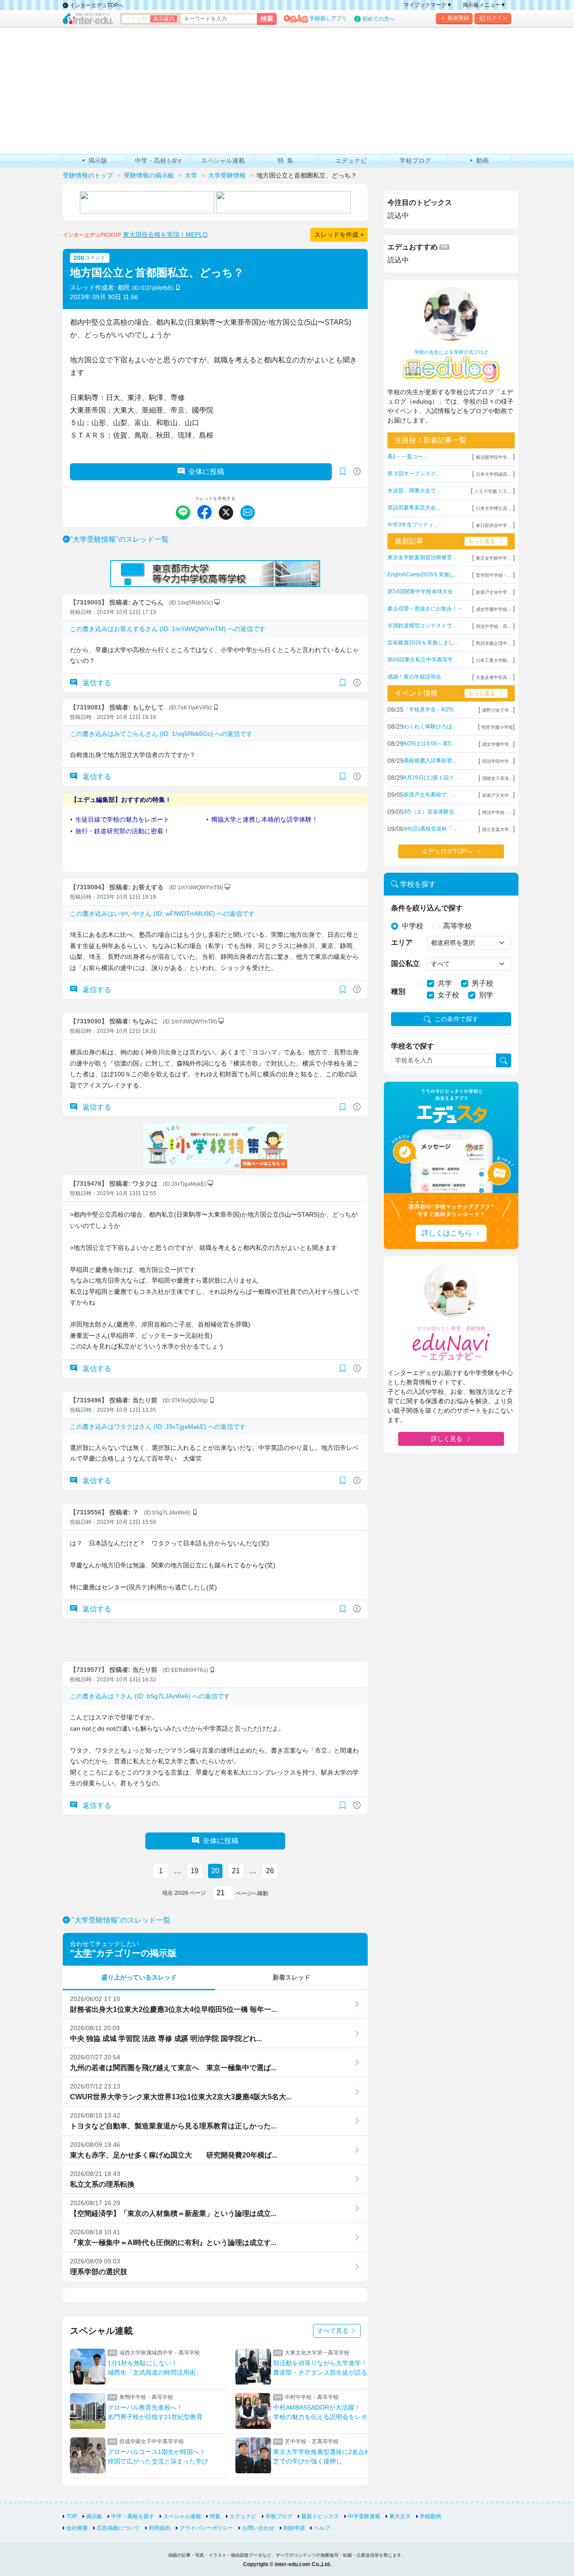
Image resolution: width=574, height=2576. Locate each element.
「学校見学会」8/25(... (431, 709)
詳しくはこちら (447, 1233)
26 (270, 1871)
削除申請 (294, 2528)
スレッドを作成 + (339, 235)
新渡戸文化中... (498, 795)
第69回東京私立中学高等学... (422, 660)
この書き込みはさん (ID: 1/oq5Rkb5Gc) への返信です (161, 734)
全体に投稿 (206, 472)
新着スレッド (291, 1977)
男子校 (483, 983)
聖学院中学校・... (494, 575)
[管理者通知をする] (357, 472)
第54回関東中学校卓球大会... (422, 592)
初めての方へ (378, 19)
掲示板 (94, 2516)
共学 (445, 983)
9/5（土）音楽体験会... (431, 812)
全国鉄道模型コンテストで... (422, 626)
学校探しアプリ (328, 18)
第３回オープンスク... (414, 474)
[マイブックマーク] (343, 683)
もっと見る (482, 541)
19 (195, 1871)
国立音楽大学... (498, 829)
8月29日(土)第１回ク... (431, 778)
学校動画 (430, 2516)
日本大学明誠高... (494, 474)
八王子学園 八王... (493, 491)
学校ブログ (279, 2516)
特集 (215, 2516)
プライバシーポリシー (206, 2528)
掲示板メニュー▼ (484, 5)
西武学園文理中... (494, 643)
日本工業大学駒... (494, 660)
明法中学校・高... (494, 626)
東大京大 (400, 2516)
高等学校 (457, 926)
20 (215, 1871)
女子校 (448, 995)
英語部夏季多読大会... (414, 508)
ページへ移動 (251, 1893)
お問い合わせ (258, 2528)
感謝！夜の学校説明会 (414, 677)
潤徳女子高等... (498, 778)
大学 (83, 1953)
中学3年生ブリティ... (413, 525)
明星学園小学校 (497, 727)
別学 (486, 995)
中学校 (413, 926)
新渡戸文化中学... (494, 592)
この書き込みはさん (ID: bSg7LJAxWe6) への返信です (150, 1696)
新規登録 (458, 18)
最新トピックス (320, 2516)
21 (236, 1871)
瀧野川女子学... (498, 710)
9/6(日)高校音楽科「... (430, 829)
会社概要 (77, 2528)
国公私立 (405, 964)
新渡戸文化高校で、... (430, 795)
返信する (96, 683)
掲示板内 (164, 19)
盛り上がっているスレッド (139, 1977)
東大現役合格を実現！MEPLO (165, 235)
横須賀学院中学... (494, 457)
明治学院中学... (498, 761)
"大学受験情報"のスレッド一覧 (119, 539)
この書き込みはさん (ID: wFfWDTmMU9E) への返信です (162, 914)
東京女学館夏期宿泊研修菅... (422, 557)
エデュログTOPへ (447, 851)
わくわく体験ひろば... (430, 727)
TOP (72, 2516)
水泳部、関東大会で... (414, 491)
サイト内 (136, 19)
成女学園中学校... (494, 609)
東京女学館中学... (494, 558)
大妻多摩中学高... (494, 677)
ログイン (497, 18)
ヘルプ (322, 2528)
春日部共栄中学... (494, 525)
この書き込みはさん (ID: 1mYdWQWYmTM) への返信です (168, 629)
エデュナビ (243, 2516)
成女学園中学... (498, 744)
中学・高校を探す (133, 2516)
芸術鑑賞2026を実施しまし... (423, 643)
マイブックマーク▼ (428, 5)
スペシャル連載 (182, 2516)
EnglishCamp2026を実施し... (423, 574)
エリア (402, 942)
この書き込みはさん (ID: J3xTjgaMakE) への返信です (158, 1427)
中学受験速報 (364, 2516)
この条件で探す (457, 1019)
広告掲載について (118, 2528)
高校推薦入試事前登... (430, 761)
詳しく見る (447, 1439)
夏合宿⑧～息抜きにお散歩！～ (425, 609)
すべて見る (334, 2331)
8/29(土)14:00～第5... (429, 744)
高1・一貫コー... (407, 457)
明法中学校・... (498, 812)
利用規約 (160, 2528)
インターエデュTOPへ (96, 5)
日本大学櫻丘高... (494, 508)
